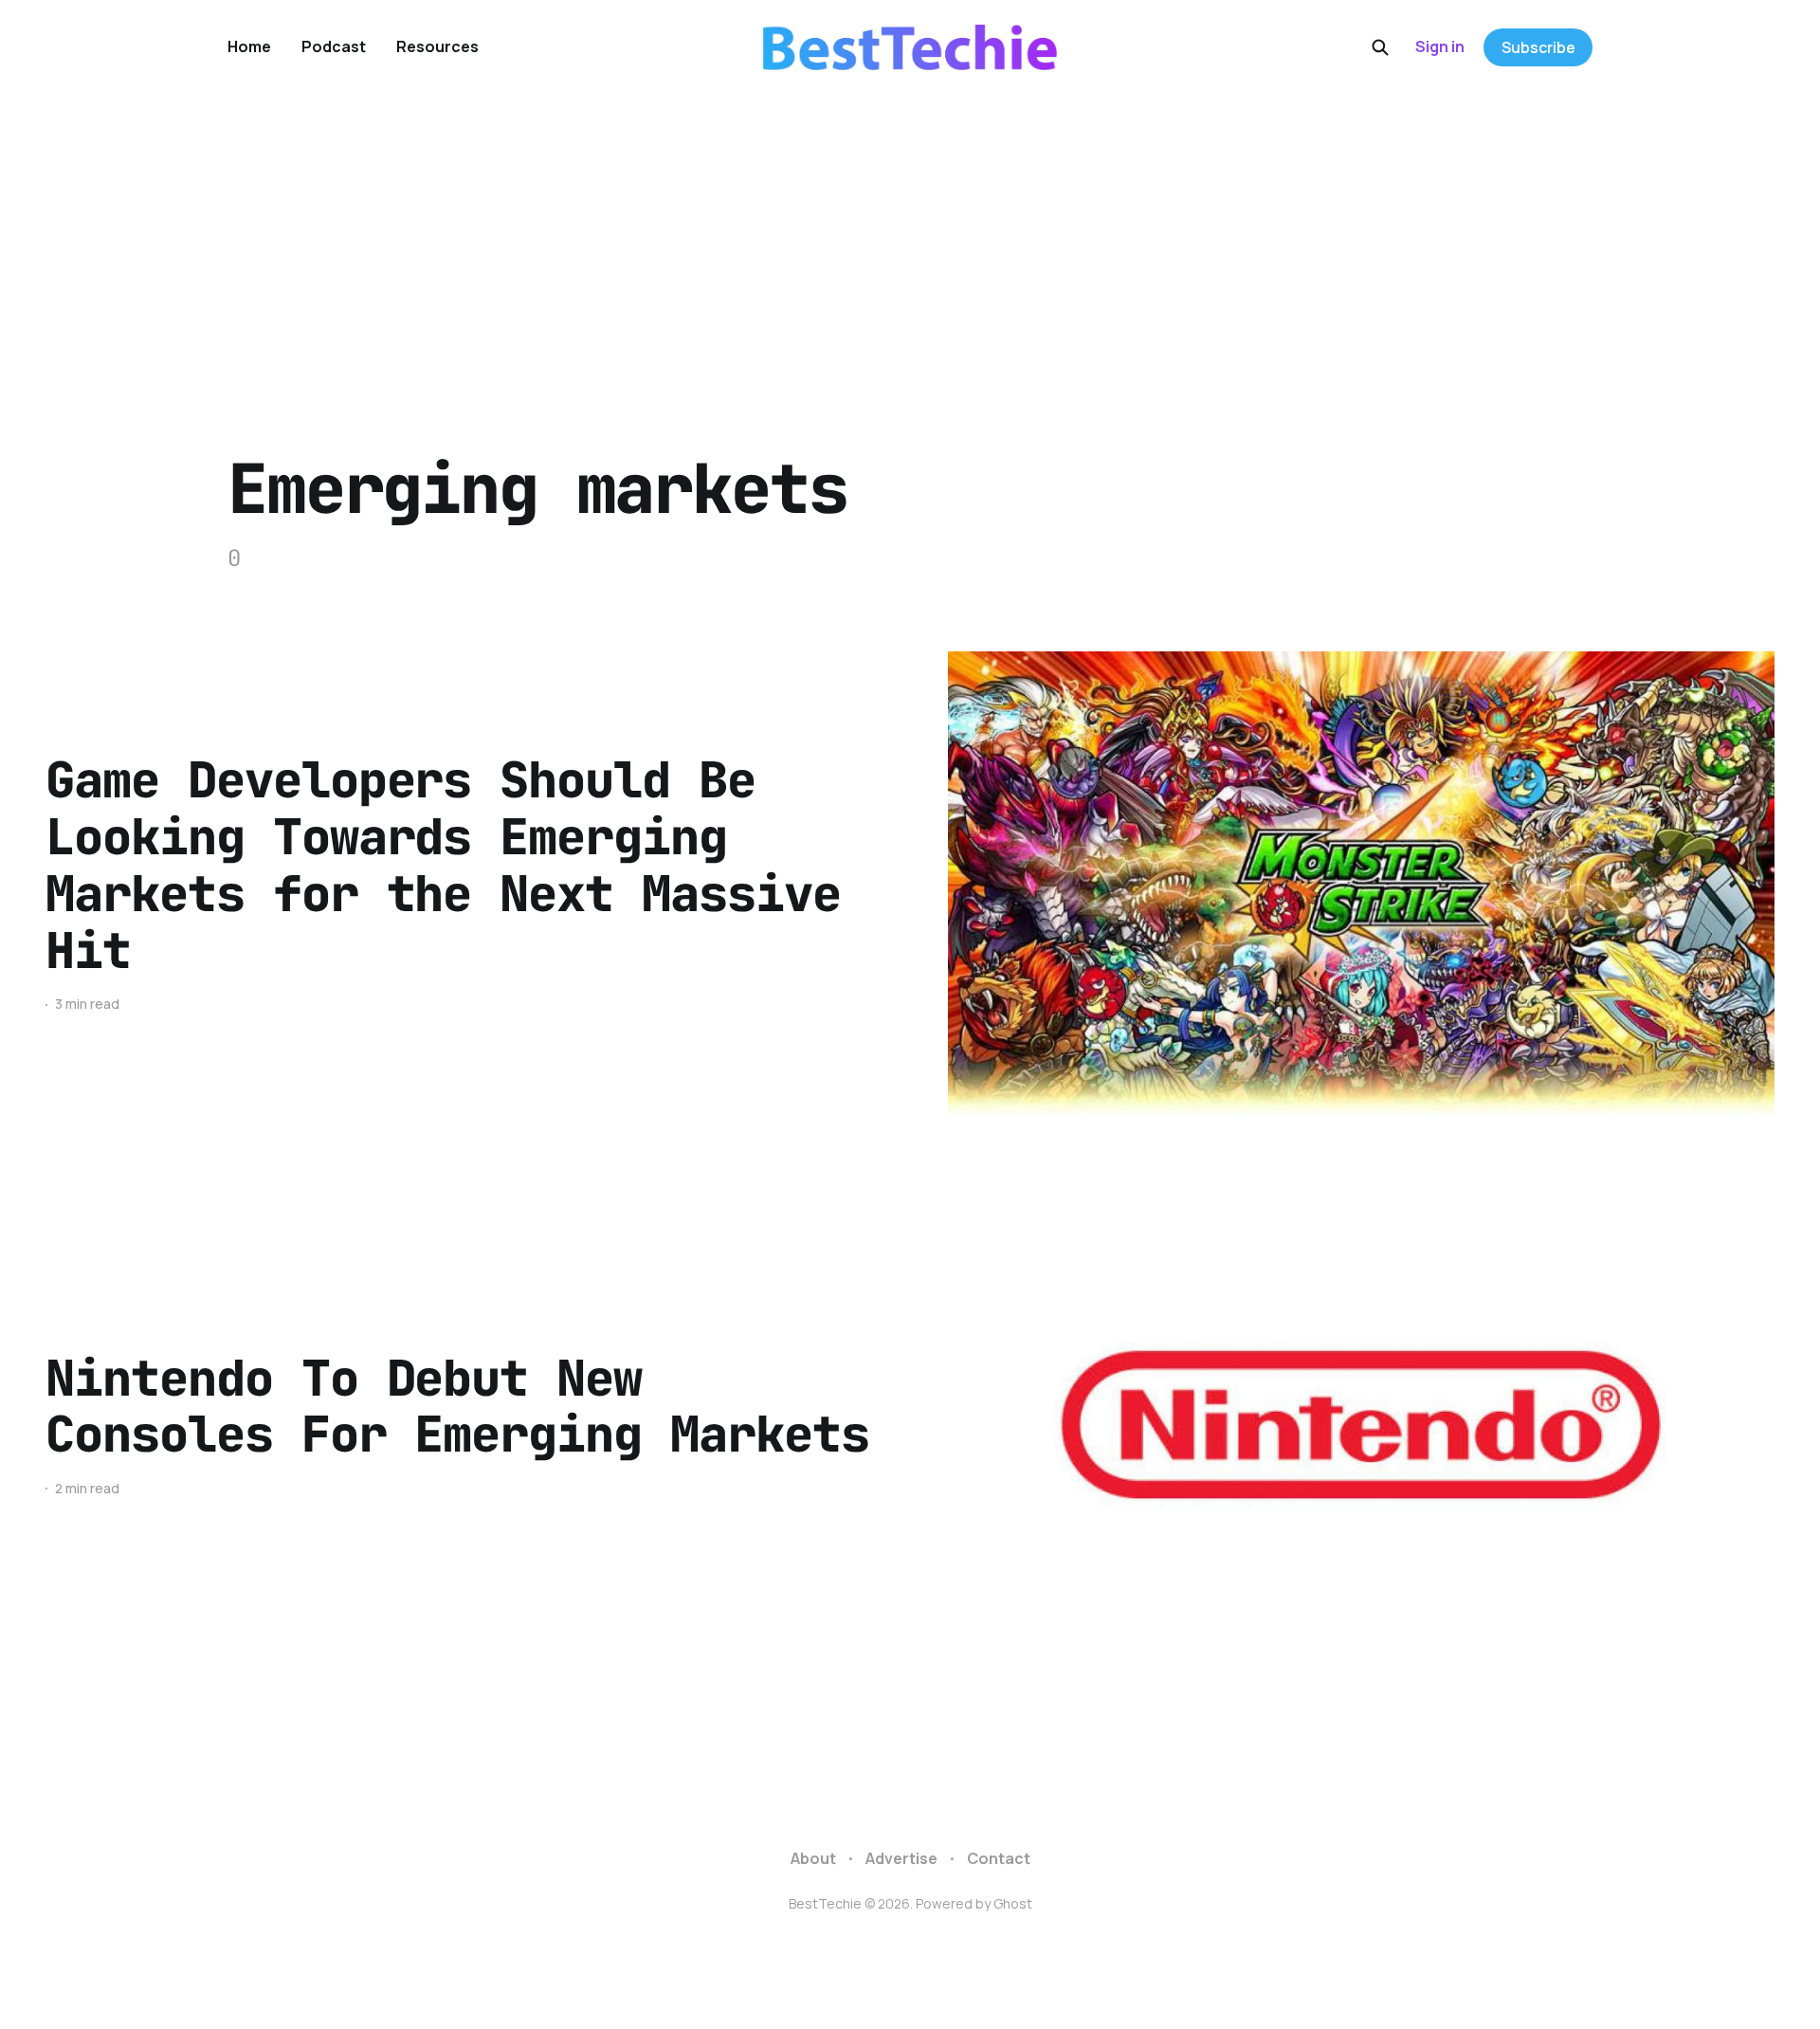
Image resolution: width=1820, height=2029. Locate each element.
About (813, 1858)
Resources (437, 46)
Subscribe (1538, 47)
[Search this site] (1380, 47)
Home (249, 46)
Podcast (334, 46)
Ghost (1013, 1903)
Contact (999, 1858)
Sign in (1440, 46)
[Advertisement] (910, 237)
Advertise (901, 1858)
